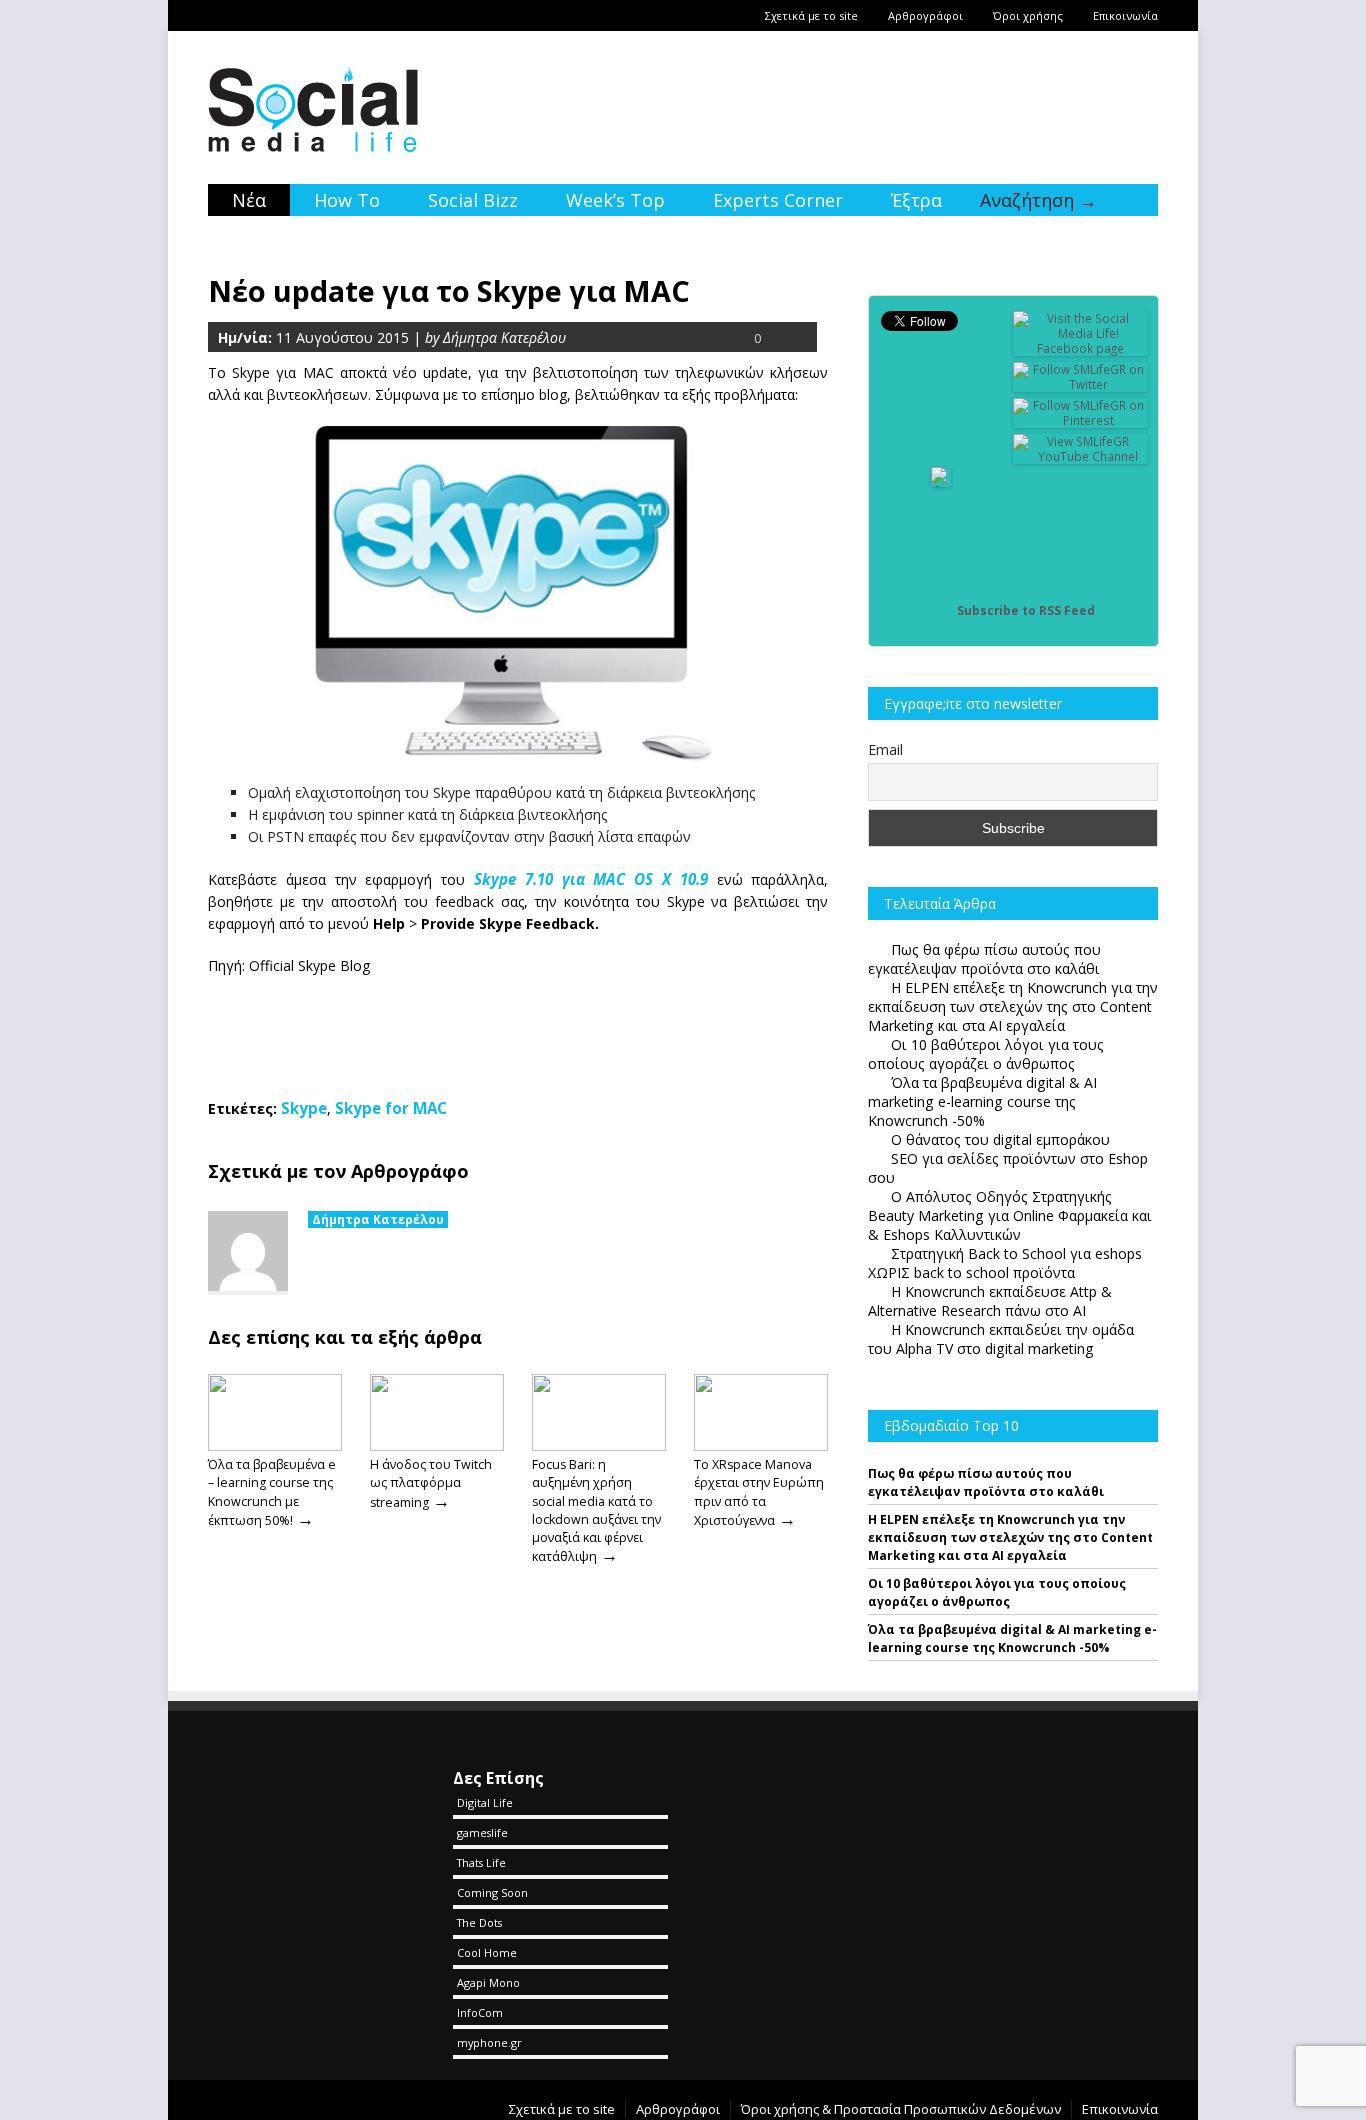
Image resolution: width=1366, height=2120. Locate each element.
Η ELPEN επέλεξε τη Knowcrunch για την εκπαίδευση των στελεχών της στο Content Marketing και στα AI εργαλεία (1010, 1537)
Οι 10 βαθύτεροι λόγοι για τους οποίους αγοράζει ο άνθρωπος (997, 1592)
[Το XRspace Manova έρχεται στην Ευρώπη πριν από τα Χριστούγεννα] (761, 1446)
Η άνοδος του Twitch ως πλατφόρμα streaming (431, 1483)
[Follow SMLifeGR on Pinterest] (1081, 420)
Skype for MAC (391, 1108)
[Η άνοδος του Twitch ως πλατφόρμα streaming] (437, 1446)
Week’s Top (615, 200)
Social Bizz (473, 200)
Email (885, 749)
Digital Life (485, 1802)
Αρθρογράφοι (925, 15)
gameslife (482, 1832)
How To (347, 200)
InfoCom (480, 2012)
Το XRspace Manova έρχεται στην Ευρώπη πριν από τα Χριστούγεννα (759, 1492)
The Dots (479, 1922)
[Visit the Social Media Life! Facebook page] (1081, 348)
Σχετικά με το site (811, 15)
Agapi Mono (488, 1982)
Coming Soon (492, 1892)
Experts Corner (778, 200)
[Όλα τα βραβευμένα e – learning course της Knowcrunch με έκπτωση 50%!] (275, 1446)
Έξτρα (916, 200)
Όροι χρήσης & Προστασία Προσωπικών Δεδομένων (901, 2109)
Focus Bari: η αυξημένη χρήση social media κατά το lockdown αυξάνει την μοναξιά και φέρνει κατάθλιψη (596, 1510)
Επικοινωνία (1125, 15)
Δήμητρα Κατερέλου (378, 1219)
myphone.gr (489, 2042)
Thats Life (481, 1862)
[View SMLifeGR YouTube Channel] (1081, 456)
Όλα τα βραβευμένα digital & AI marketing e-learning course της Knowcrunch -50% (1012, 1638)
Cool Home (487, 1952)
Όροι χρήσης (1028, 15)
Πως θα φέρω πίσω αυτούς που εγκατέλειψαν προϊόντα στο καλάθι (986, 1482)
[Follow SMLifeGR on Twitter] (1081, 384)
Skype (304, 1108)
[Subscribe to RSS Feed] (941, 610)
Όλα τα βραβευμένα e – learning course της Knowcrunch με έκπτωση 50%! (272, 1492)
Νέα (249, 200)
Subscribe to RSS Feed (1026, 610)
